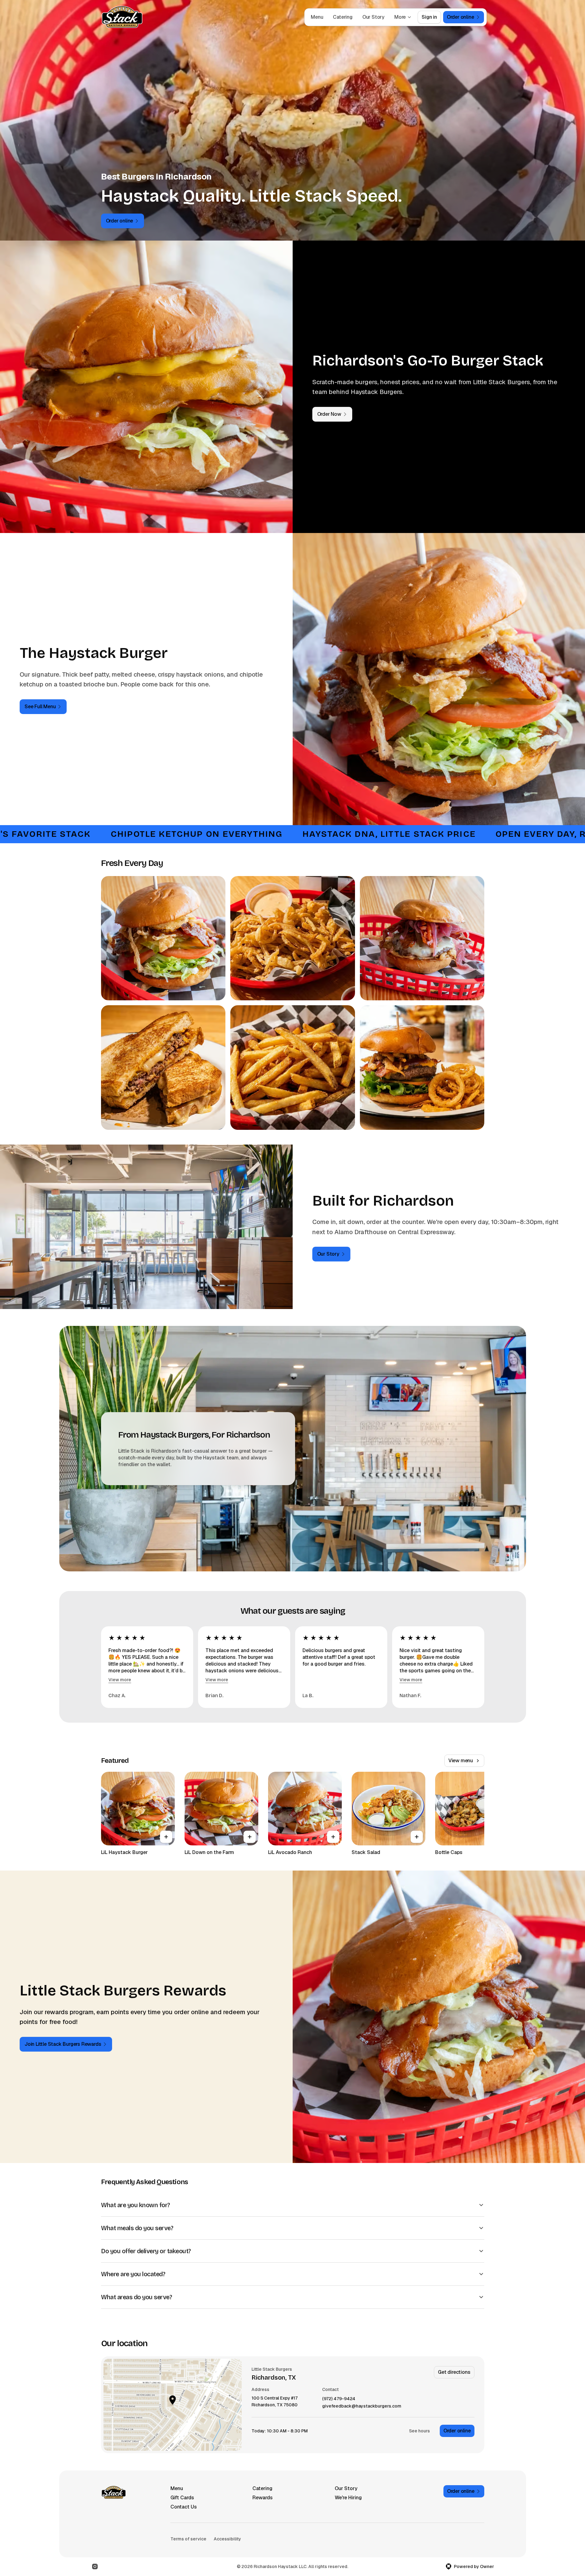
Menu (317, 17)
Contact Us (184, 2507)
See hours (419, 2431)
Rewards (263, 2498)
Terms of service (188, 2539)
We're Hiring (348, 2498)
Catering (343, 17)
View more (120, 1680)
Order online (457, 2431)
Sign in (429, 17)
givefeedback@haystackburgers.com (362, 2406)
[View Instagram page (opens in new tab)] (95, 2566)
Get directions (454, 2372)
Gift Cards (182, 2498)
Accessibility (227, 2539)
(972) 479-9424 (339, 2399)
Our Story (373, 17)
